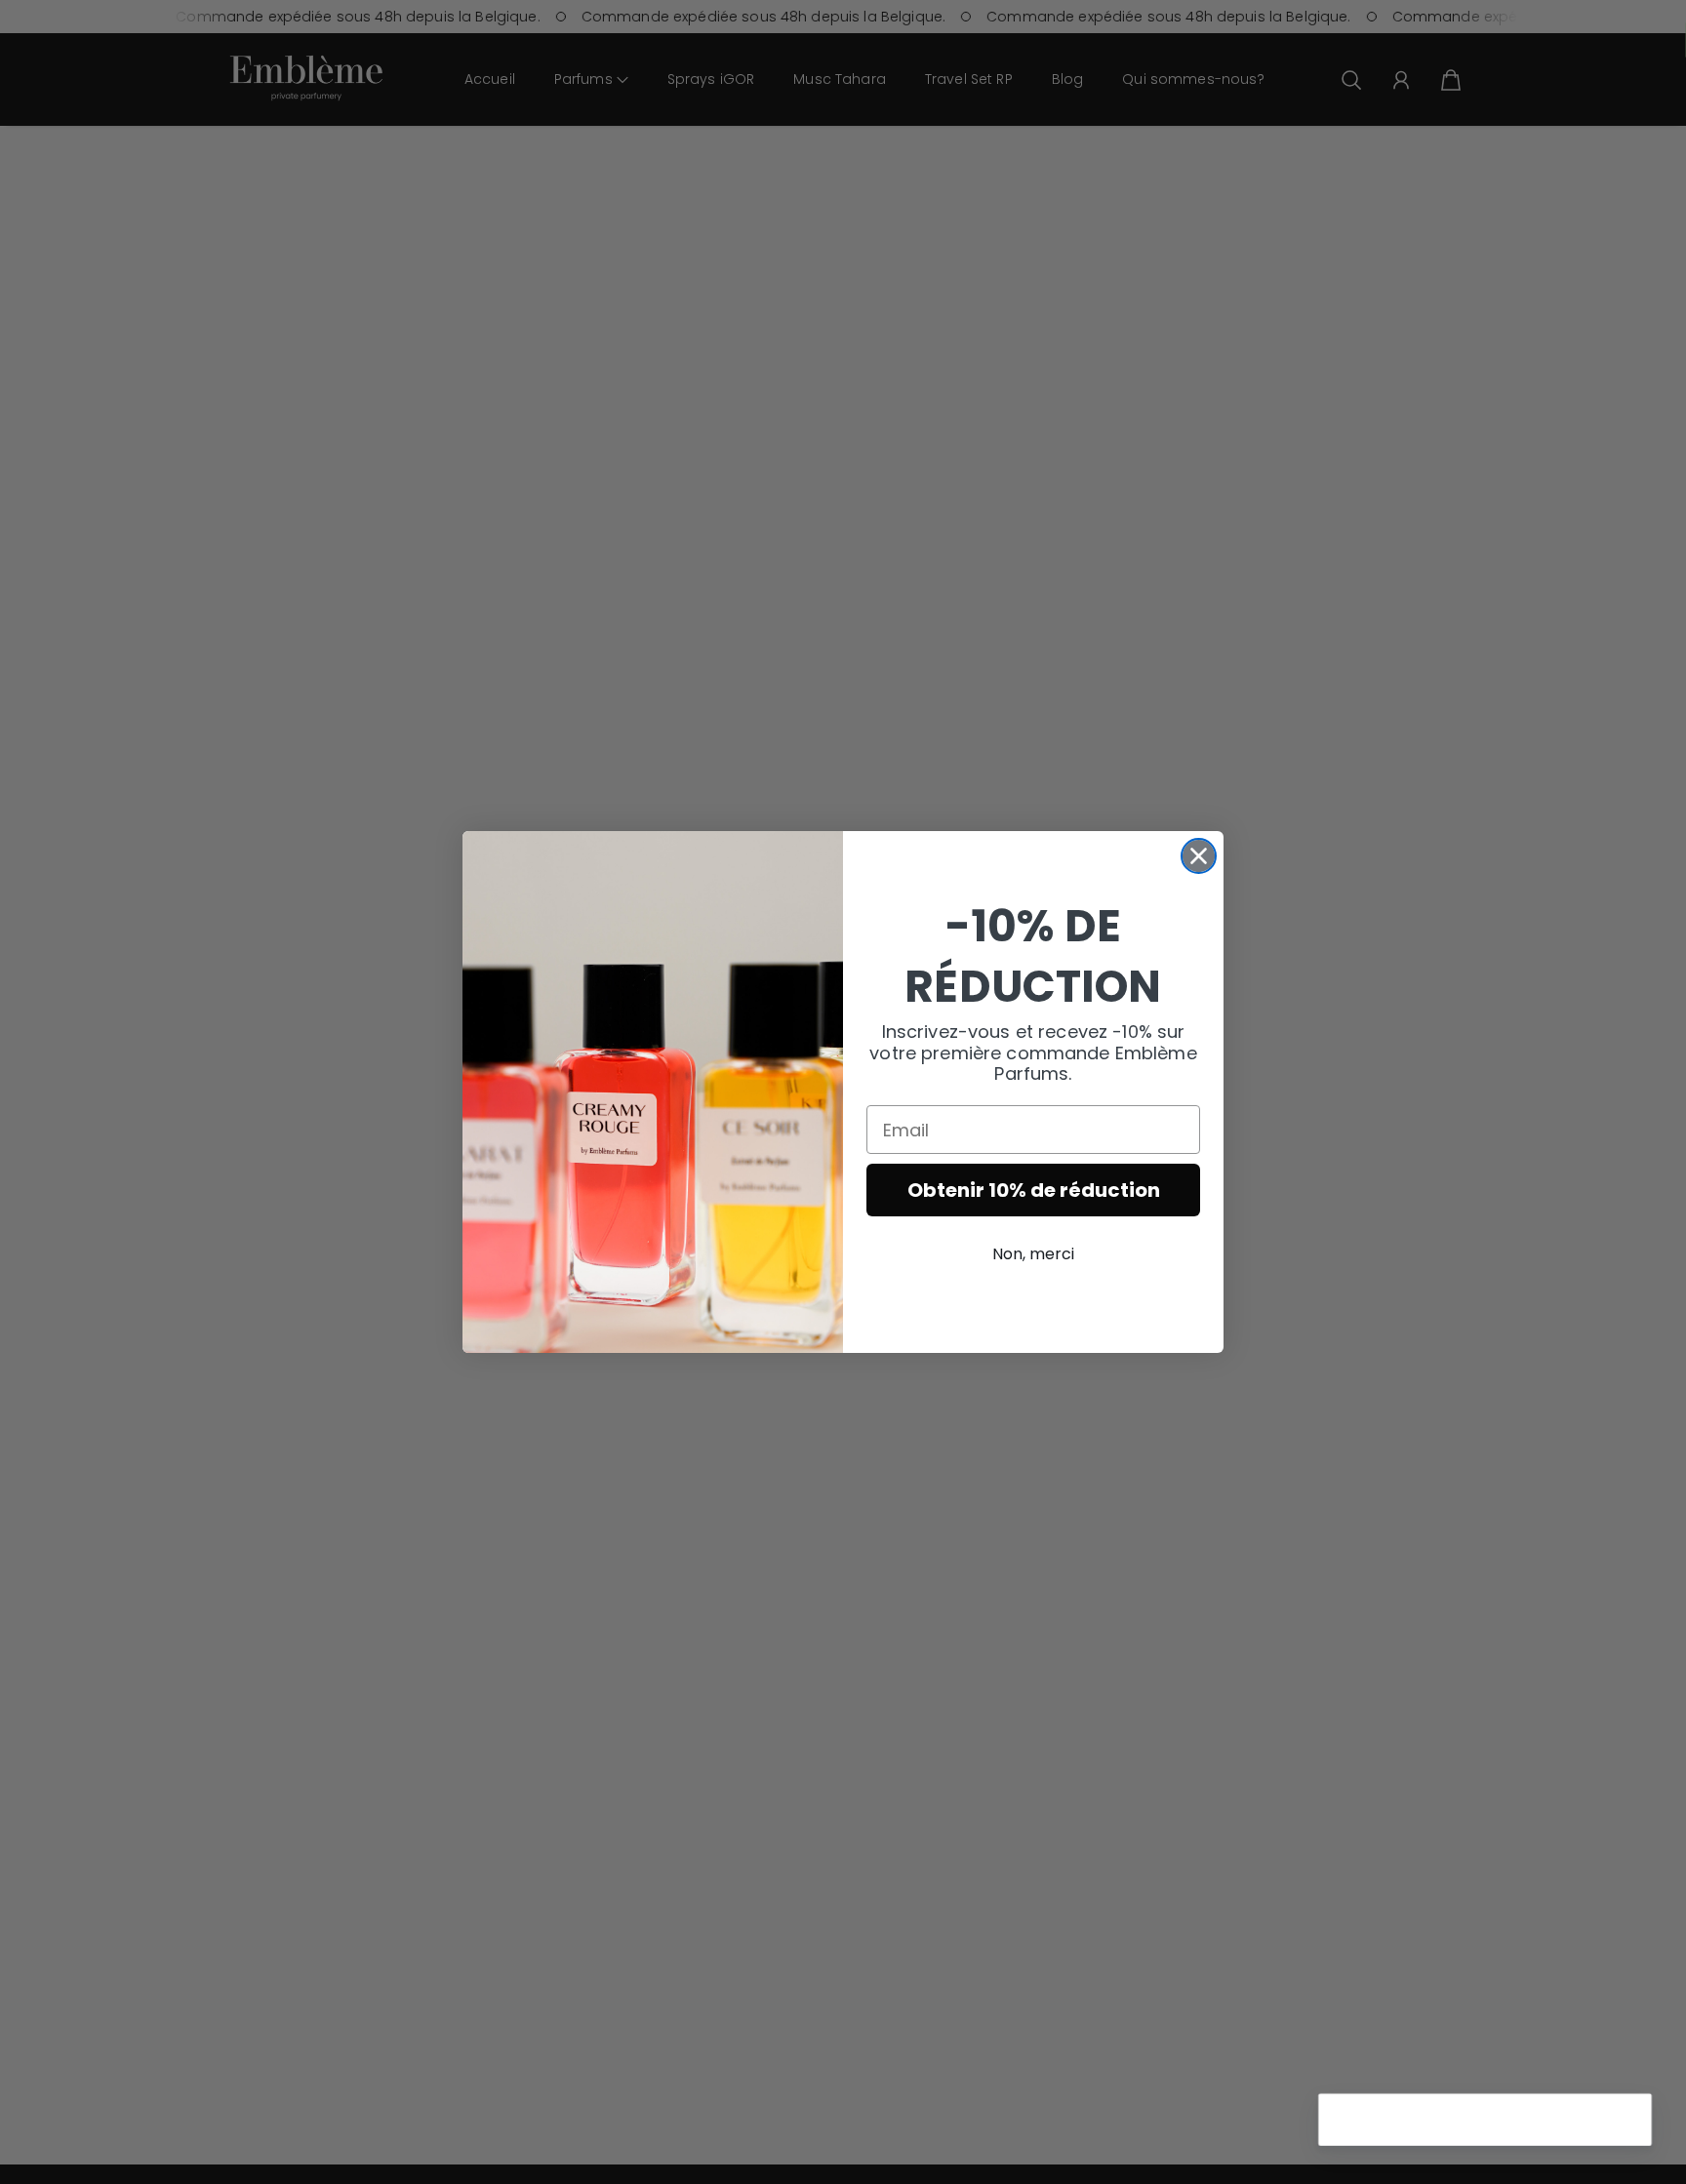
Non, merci (1033, 1254)
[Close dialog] (1199, 856)
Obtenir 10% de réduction (1034, 1190)
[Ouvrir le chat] (1624, 2122)
